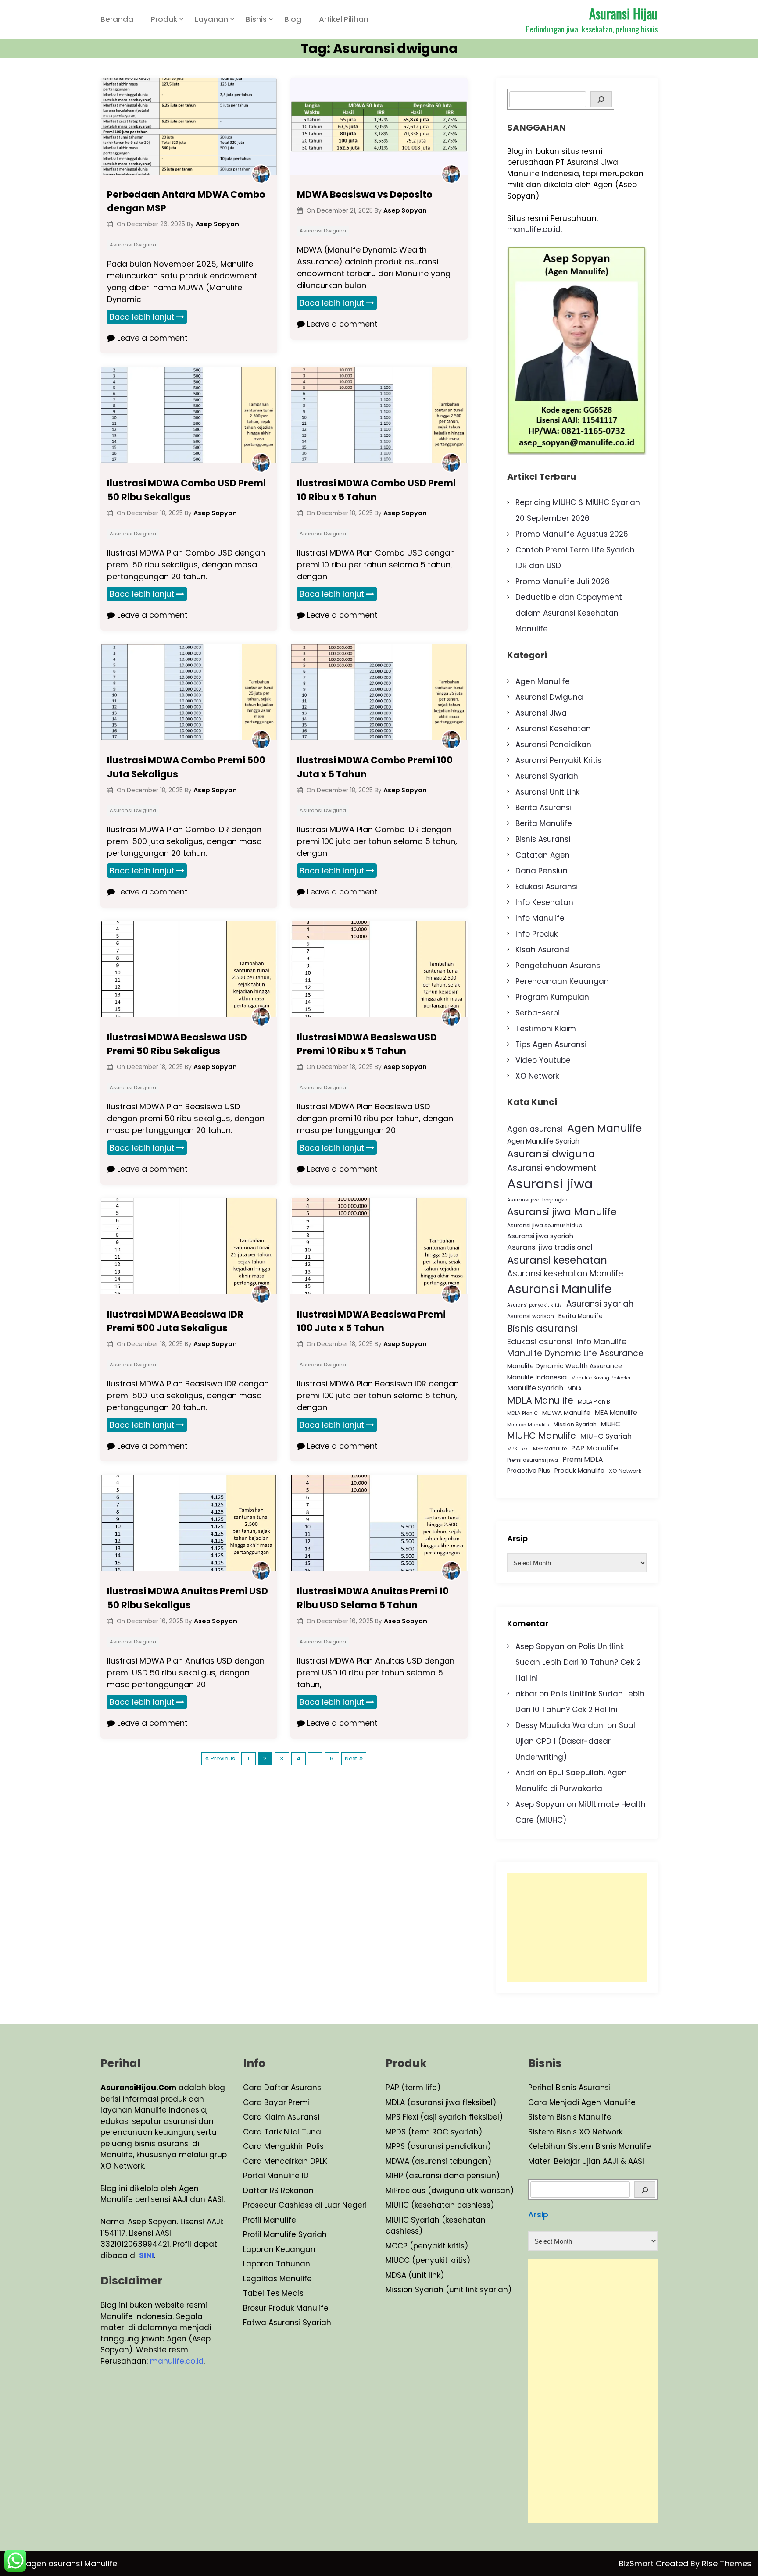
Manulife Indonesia (537, 1377)
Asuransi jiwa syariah (540, 1236)
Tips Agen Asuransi (551, 1044)
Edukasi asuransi (540, 1341)
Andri (525, 1773)
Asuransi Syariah (547, 776)
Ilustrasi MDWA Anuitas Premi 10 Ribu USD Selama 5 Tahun (373, 1598)
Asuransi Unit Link (547, 792)
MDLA (575, 1388)
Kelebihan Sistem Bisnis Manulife (590, 2146)
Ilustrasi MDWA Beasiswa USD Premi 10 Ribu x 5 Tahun (367, 1044)
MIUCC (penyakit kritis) (428, 2260)
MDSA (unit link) (415, 2275)
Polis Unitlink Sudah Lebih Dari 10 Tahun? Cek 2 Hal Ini (578, 1662)
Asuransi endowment (552, 1168)
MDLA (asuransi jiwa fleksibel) (441, 2102)
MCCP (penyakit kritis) (427, 2246)
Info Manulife (540, 918)
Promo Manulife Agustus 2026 (572, 534)
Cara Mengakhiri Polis (283, 2146)
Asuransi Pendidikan (553, 745)
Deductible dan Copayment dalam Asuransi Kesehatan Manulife (569, 613)
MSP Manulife (550, 1449)
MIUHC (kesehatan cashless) (440, 2205)
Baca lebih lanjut (142, 317)
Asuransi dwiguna (551, 1154)
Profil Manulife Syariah (285, 2234)
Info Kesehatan (544, 902)
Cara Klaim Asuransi (281, 2117)
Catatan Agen (543, 855)
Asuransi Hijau (623, 13)
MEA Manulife (616, 1413)
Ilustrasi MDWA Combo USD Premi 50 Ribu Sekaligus (186, 490)
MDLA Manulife (540, 1400)
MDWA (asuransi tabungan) (438, 2161)
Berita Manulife (544, 823)
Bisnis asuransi (542, 1328)
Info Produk (536, 934)
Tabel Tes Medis (273, 2293)
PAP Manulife (595, 1448)
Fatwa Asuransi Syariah (287, 2323)
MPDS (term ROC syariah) (434, 2132)
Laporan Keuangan (279, 2249)
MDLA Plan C (522, 1413)
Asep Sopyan (540, 1646)
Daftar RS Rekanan (278, 2191)
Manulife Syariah (535, 1388)
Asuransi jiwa (550, 1184)
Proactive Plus (529, 1471)
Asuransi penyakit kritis (535, 1305)
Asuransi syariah (600, 1304)
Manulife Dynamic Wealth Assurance (565, 1366)
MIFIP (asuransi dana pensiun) (443, 2176)
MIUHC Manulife (542, 1436)
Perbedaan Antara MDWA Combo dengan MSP (186, 201)
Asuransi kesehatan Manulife (565, 1274)
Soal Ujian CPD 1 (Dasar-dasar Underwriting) (575, 1741)
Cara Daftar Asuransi (283, 2088)
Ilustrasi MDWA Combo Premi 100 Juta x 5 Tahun (375, 767)
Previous (223, 1758)
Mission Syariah (575, 1424)
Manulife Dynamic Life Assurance (575, 1353)
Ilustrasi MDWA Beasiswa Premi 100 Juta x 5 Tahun (371, 1321)
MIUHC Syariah (606, 1436)
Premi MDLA (583, 1459)
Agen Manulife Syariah (543, 1141)
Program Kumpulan (552, 997)
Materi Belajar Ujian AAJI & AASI (586, 2161)
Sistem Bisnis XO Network (575, 2132)
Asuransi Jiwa (541, 713)
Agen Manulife (543, 681)
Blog (293, 19)
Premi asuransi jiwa (533, 1460)
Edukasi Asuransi (547, 887)
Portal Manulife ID (276, 2176)
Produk (164, 19)
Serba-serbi (538, 1013)
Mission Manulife (528, 1425)
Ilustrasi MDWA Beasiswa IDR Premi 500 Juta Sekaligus (175, 1321)
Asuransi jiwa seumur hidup (545, 1225)
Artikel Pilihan (344, 19)
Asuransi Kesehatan (553, 729)
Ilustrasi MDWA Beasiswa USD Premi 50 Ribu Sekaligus (177, 1044)
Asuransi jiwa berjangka (537, 1200)
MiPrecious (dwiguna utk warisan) (450, 2191)
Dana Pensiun (542, 871)
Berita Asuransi (543, 808)
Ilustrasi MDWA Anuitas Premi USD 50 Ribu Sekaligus (188, 1598)
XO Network (537, 1076)
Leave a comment (151, 338)
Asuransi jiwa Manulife (562, 1212)
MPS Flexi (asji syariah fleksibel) (444, 2117)
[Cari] (645, 2189)
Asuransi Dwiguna (133, 245)
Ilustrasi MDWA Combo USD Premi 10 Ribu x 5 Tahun (376, 490)
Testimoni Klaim (546, 1029)
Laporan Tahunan (277, 2264)
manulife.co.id (534, 229)
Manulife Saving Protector (601, 1378)
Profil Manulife (270, 2220)
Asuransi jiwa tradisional (550, 1247)
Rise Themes (727, 2564)
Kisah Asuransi (543, 950)
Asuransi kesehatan (557, 1260)
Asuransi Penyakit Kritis (558, 760)
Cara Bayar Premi (276, 2102)
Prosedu (258, 2205)
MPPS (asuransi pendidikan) (438, 2146)
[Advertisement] (577, 1928)
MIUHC (611, 1424)
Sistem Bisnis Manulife (570, 2117)
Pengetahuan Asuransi (559, 966)
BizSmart (637, 2564)
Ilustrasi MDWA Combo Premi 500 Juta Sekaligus (186, 767)
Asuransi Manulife (560, 1289)
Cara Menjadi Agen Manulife (582, 2102)
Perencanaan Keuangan (562, 981)
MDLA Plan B (594, 1402)
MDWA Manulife (566, 1413)
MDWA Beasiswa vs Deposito (365, 194)
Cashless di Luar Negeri (322, 2205)
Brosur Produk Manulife (286, 2308)
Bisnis (256, 19)
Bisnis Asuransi (543, 839)
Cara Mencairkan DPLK (285, 2161)
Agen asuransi (535, 1129)
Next (351, 1758)
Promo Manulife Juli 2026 (563, 581)
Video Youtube (543, 1060)
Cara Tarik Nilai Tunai (283, 2132)
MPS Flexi (518, 1449)
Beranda (117, 19)
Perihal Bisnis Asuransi (569, 2088)
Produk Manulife (579, 1471)
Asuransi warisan (531, 1316)
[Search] (601, 99)
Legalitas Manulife (277, 2279)
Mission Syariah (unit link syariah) (449, 2290)
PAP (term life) (413, 2088)
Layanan (211, 19)
